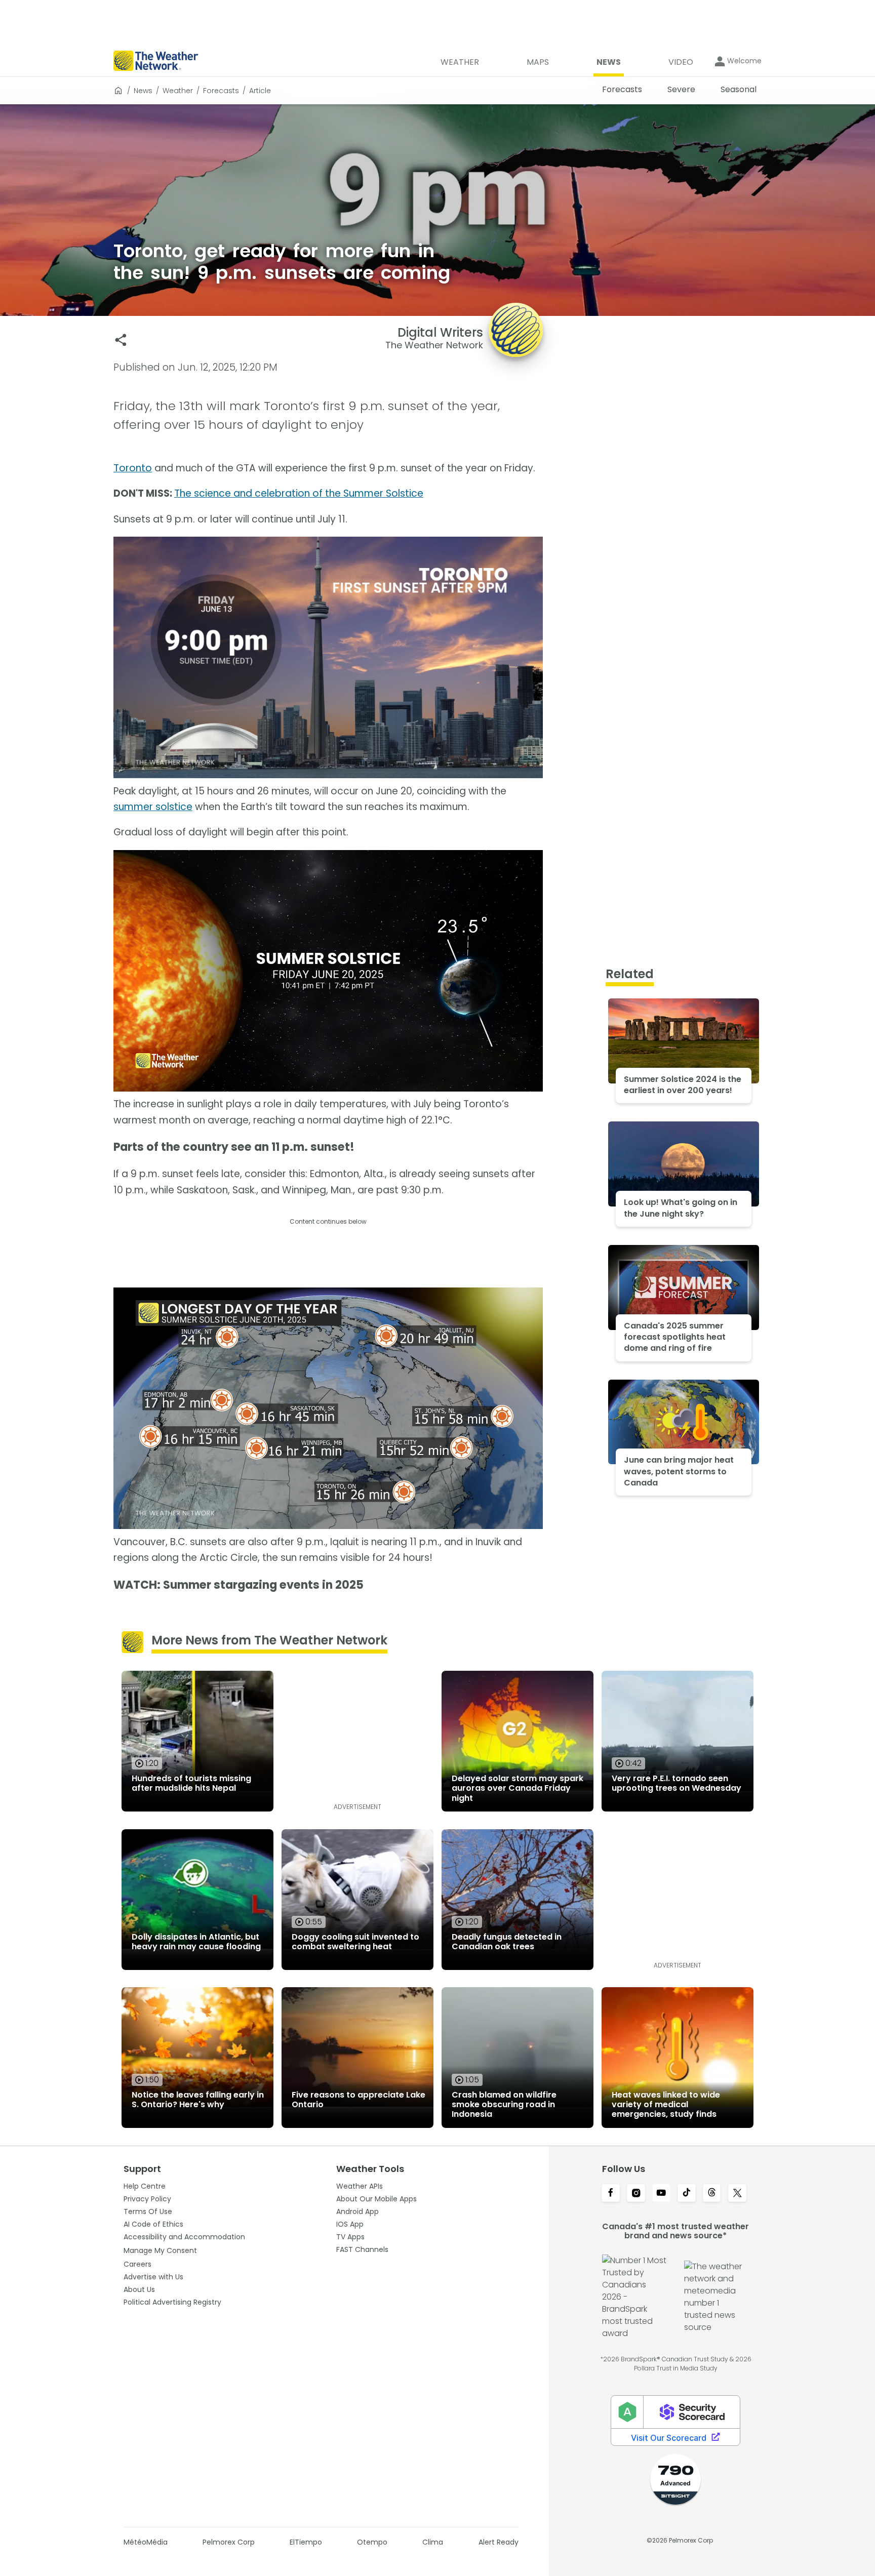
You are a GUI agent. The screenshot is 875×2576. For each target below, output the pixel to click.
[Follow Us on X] (737, 2194)
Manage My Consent (160, 2250)
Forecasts (221, 91)
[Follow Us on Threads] (712, 2194)
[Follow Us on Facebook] (611, 2194)
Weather (178, 91)
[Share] (121, 340)
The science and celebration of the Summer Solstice (299, 493)
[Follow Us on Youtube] (661, 2194)
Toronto (133, 468)
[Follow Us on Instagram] (636, 2194)
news (143, 91)
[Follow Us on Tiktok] (687, 2194)
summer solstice (153, 807)
